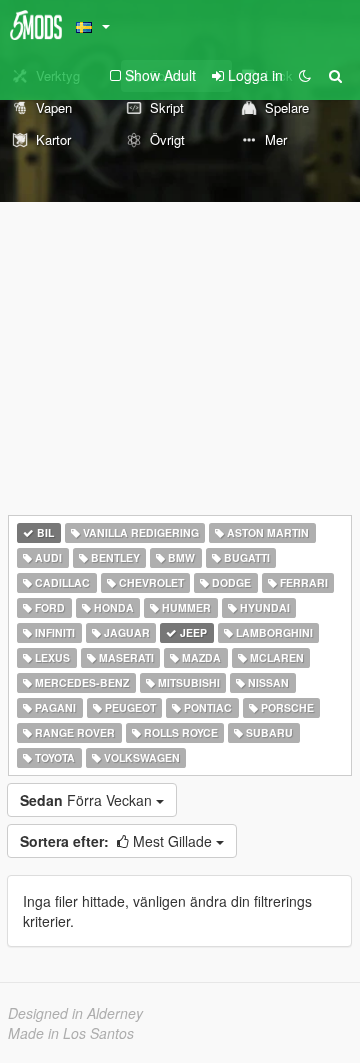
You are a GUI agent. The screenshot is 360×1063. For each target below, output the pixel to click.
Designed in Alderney (75, 1013)
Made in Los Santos (71, 1033)
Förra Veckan (88, 800)
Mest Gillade (118, 841)
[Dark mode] (305, 75)
